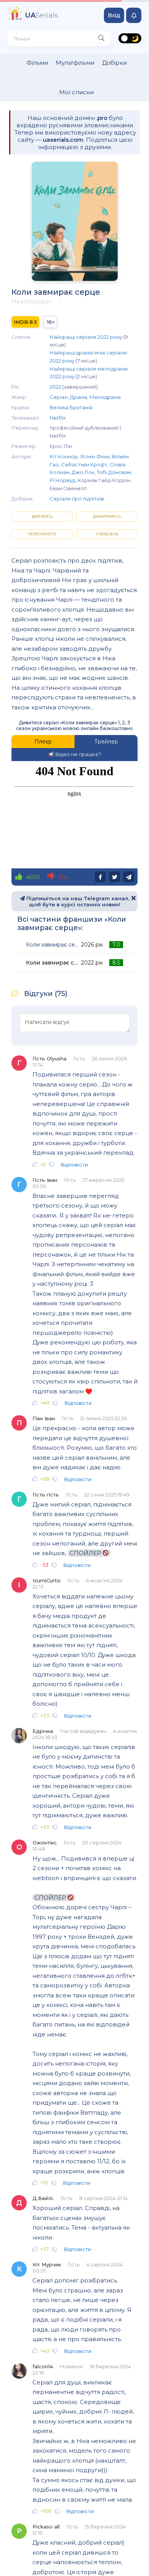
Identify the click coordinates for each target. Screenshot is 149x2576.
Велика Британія (71, 407)
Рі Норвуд (62, 480)
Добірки (114, 63)
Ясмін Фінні (95, 456)
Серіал (59, 397)
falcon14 (43, 2366)
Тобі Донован (114, 472)
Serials (41, 15)
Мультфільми (75, 63)
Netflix (58, 418)
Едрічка (43, 1731)
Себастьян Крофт (84, 464)
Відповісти (74, 1165)
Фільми (37, 63)
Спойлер (86, 1553)
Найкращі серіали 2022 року (86, 337)
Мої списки (76, 92)
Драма (79, 397)
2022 (55, 387)
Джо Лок (83, 472)
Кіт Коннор (64, 456)
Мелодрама (105, 397)
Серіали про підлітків (77, 499)
